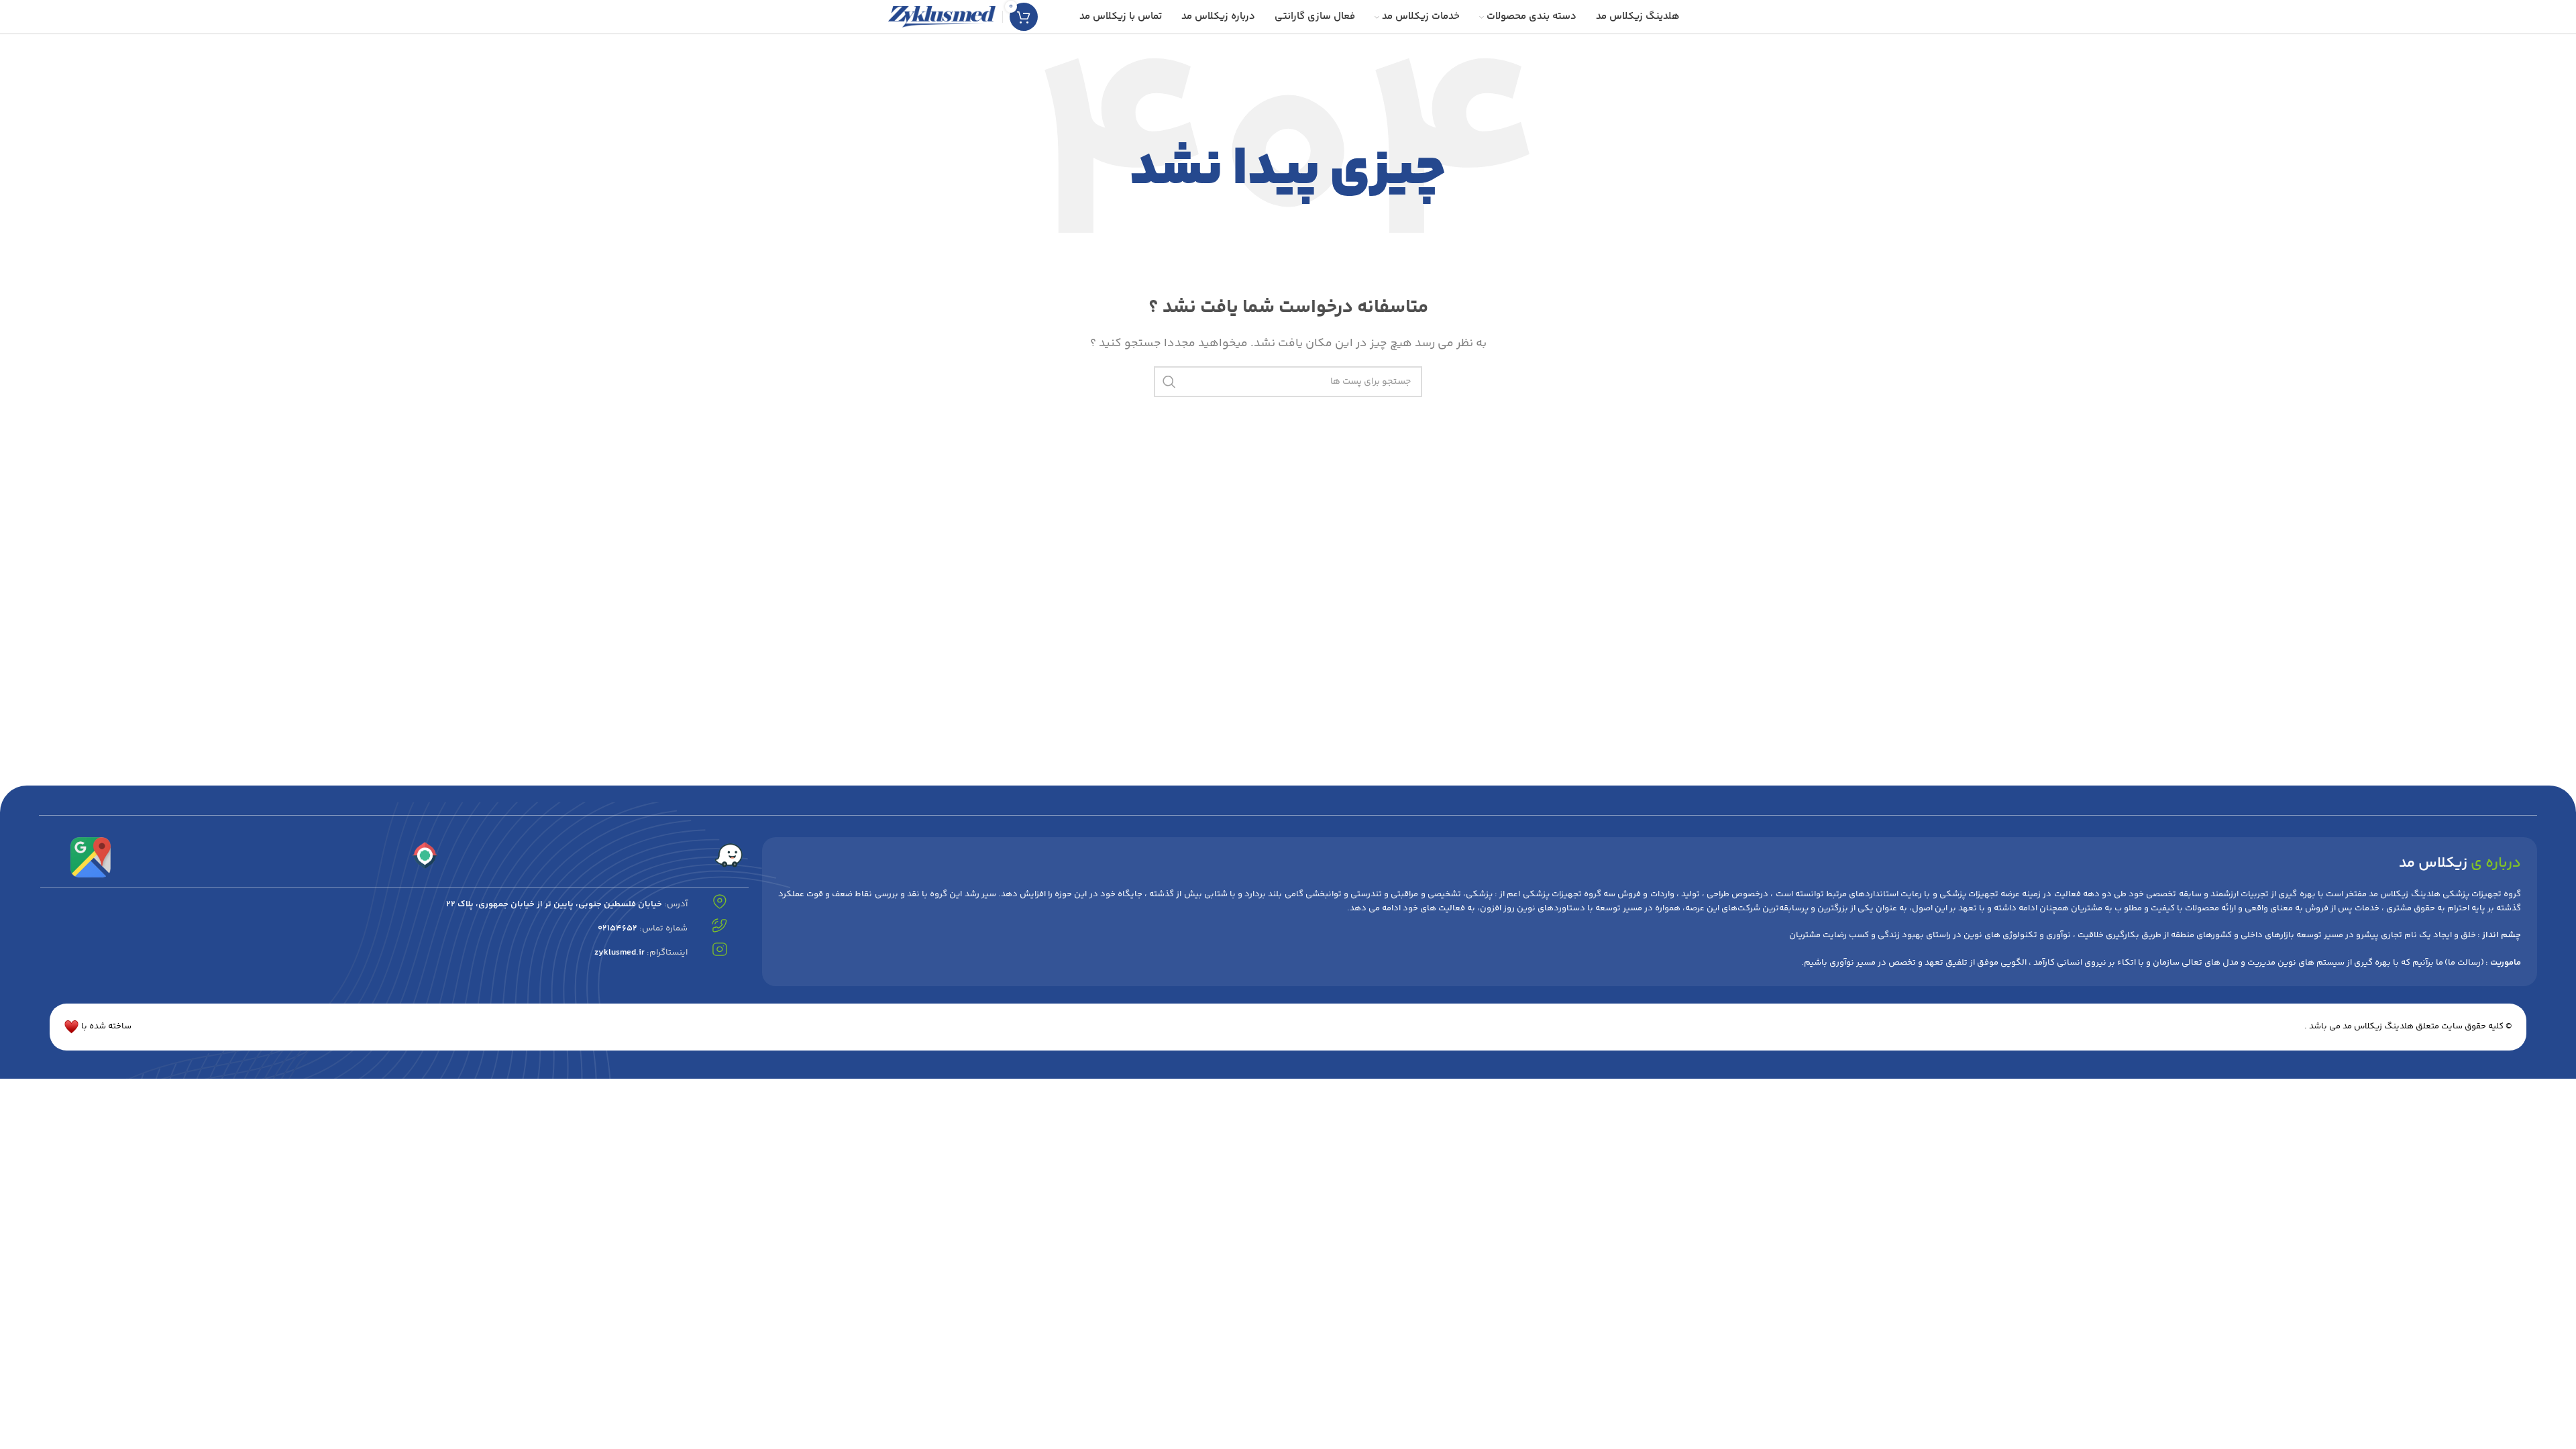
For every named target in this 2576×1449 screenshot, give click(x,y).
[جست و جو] (1169, 382)
